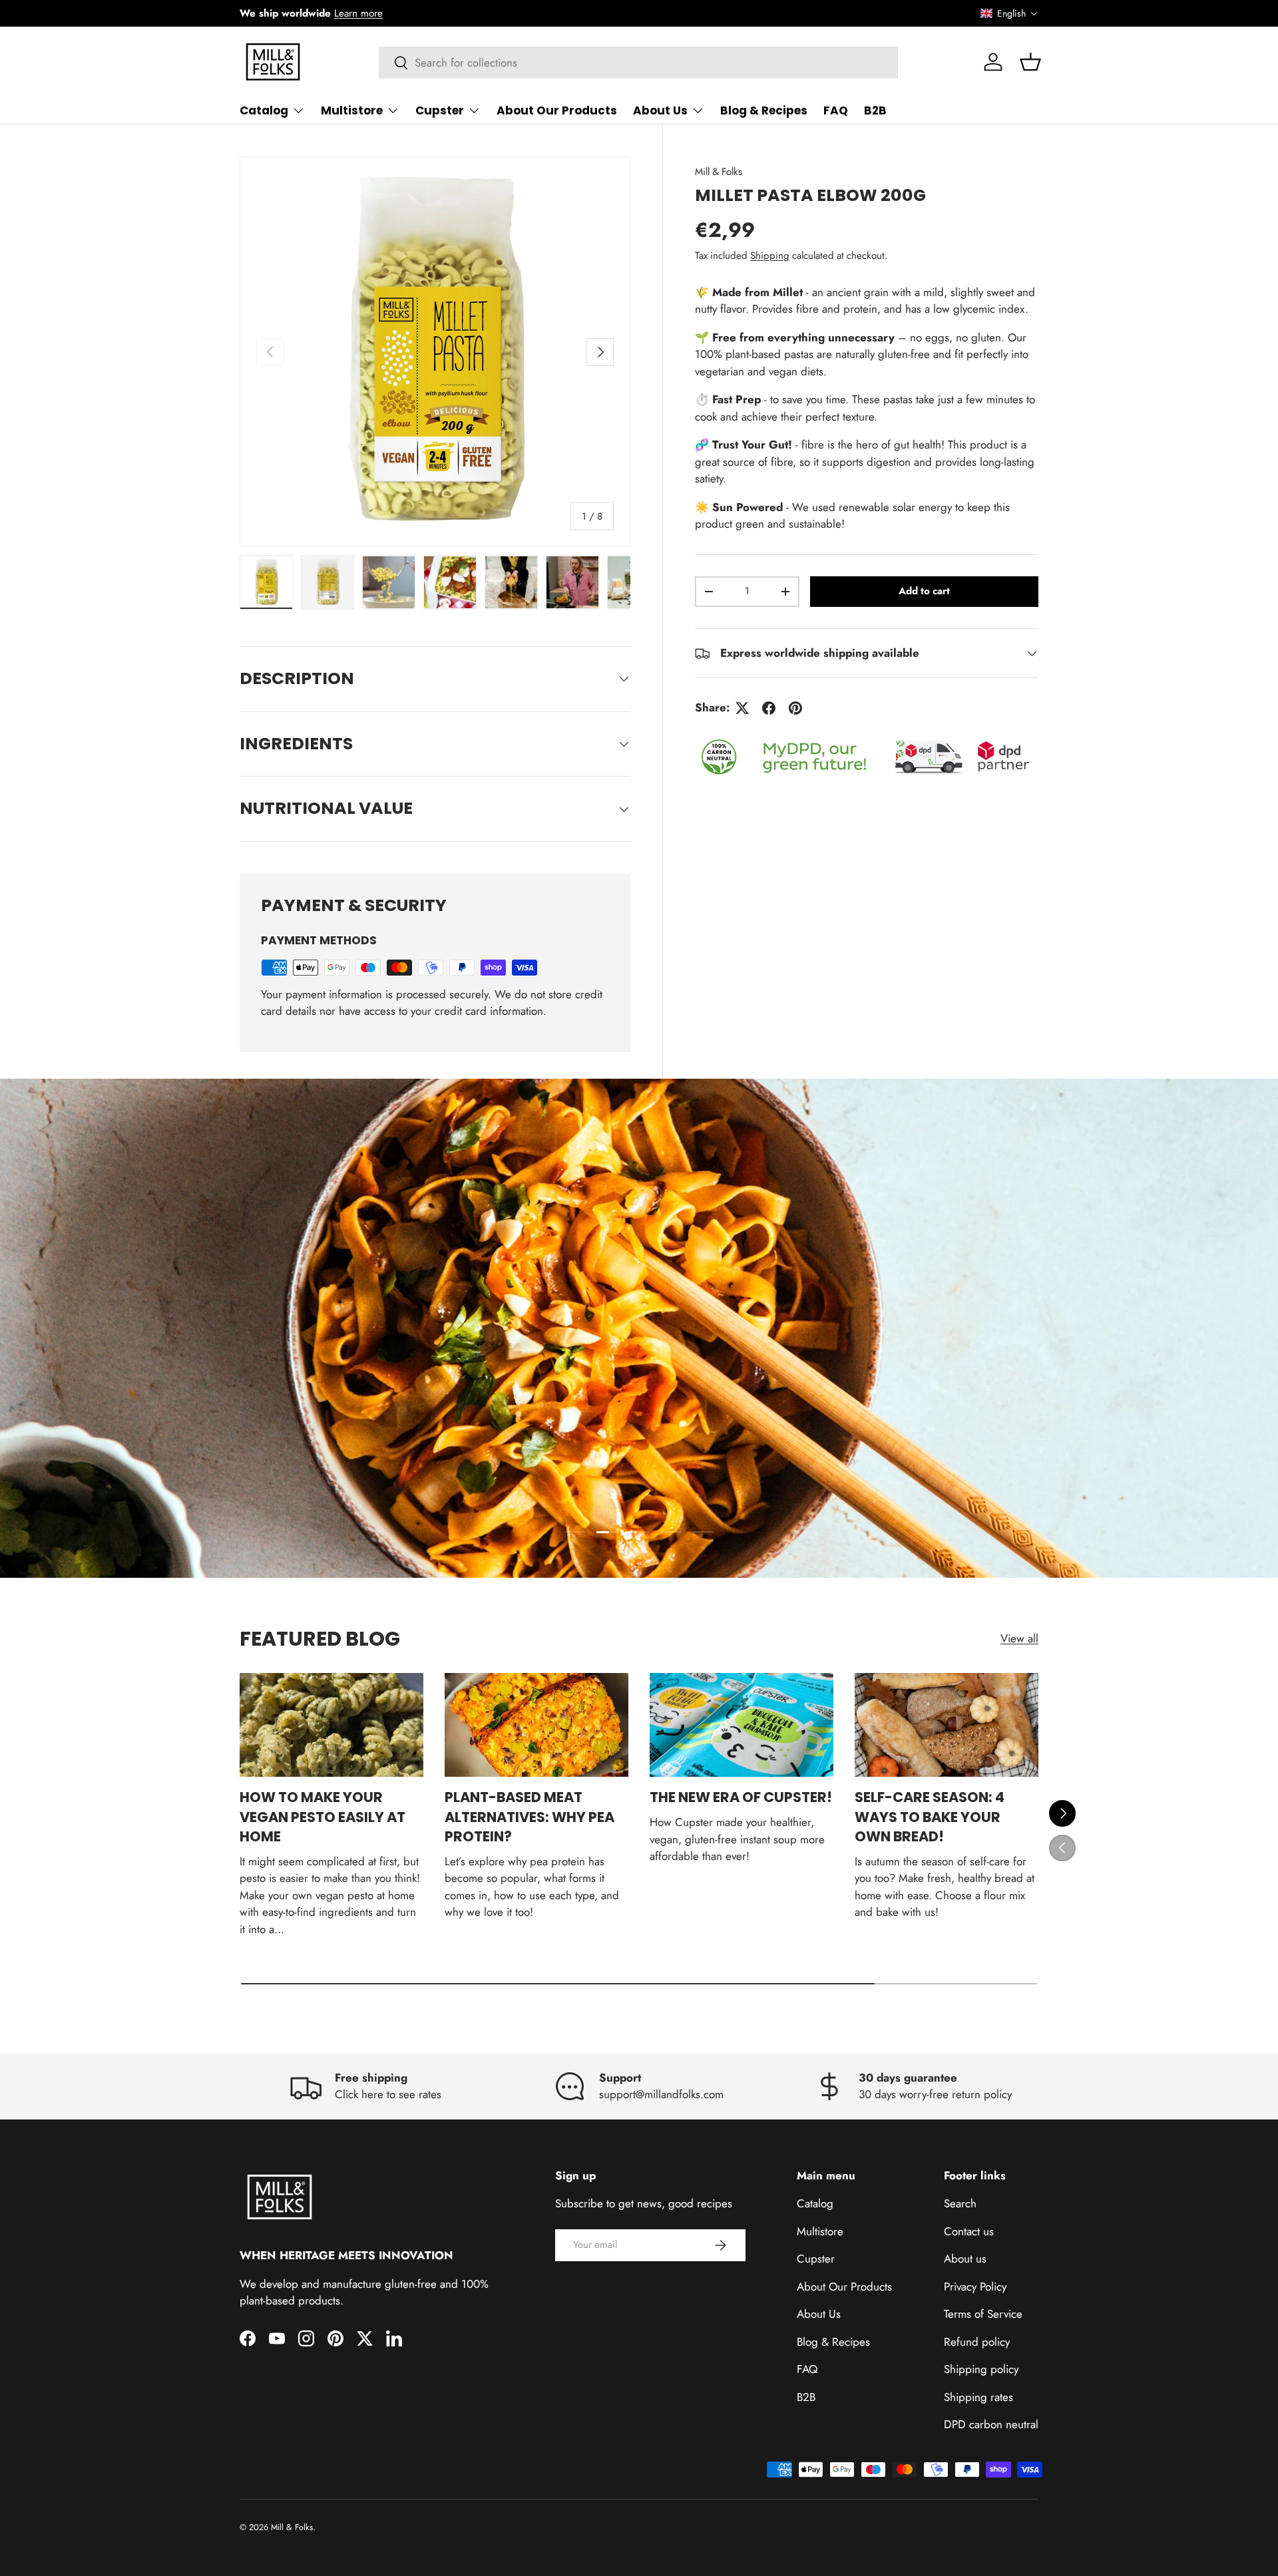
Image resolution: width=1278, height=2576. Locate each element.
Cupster (440, 110)
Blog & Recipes (764, 110)
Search (960, 2203)
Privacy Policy (975, 2287)
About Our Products (557, 110)
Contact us (969, 2231)
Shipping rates (978, 2397)
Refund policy (977, 2342)
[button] (1009, 13)
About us (965, 2259)
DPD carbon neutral (991, 2424)
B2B (875, 110)
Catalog (264, 110)
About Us (660, 110)
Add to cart (924, 591)
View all (1019, 1638)
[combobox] (639, 63)
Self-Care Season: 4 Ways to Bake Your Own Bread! (930, 1817)
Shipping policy (981, 2369)
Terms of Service (983, 2314)
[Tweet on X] (742, 708)
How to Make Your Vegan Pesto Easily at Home (322, 1817)
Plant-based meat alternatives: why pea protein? (530, 1817)
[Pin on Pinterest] (795, 708)
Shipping (770, 256)
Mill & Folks (719, 172)
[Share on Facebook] (769, 708)
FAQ (836, 110)
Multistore (352, 110)
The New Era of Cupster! (741, 1797)
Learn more (358, 13)
